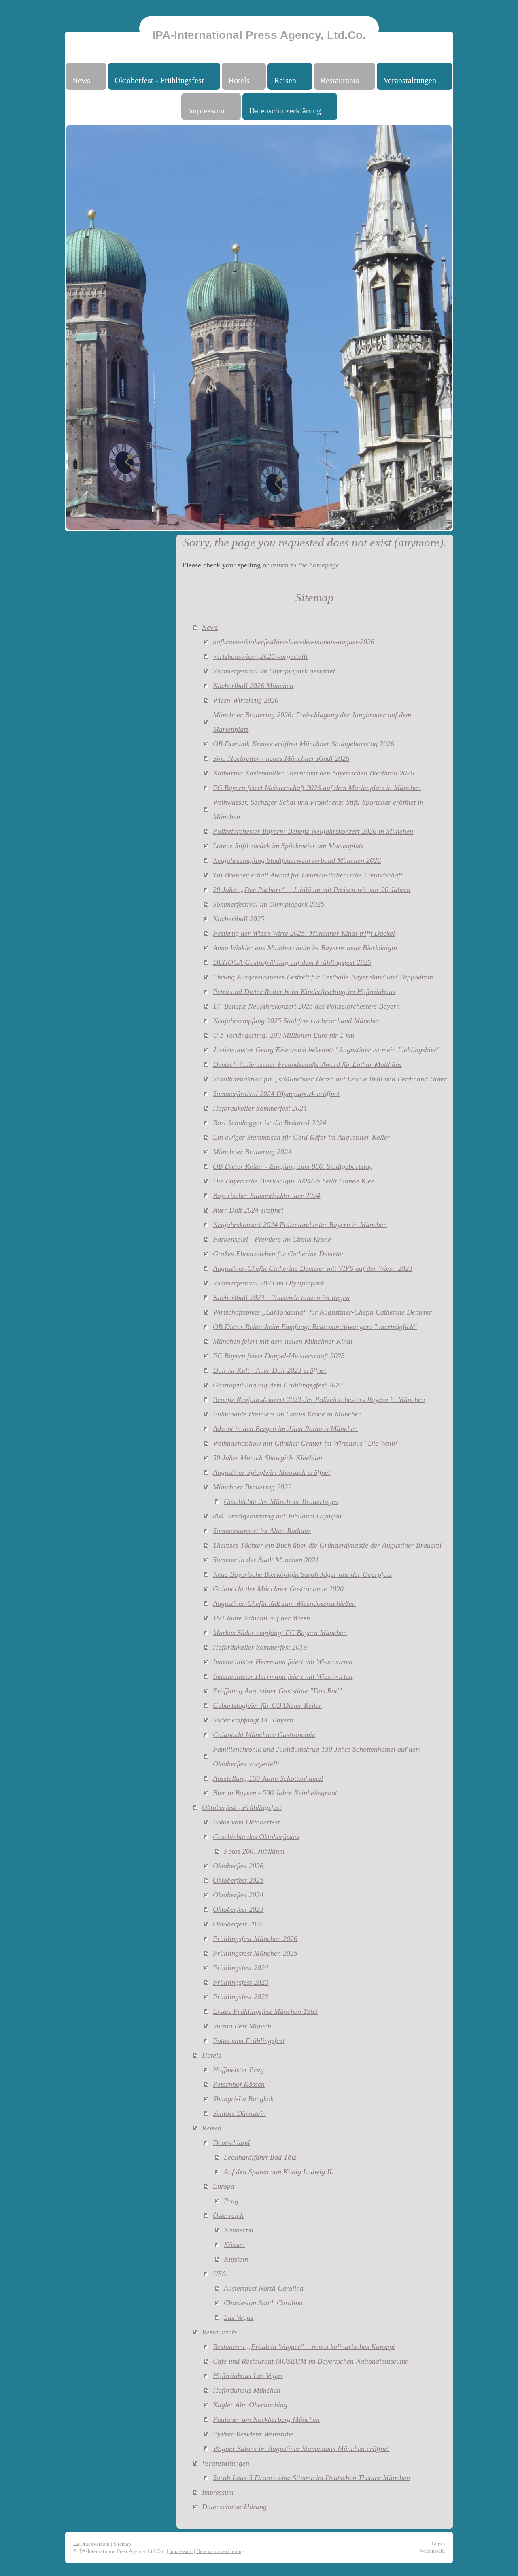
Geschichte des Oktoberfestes (256, 1837)
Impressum (218, 2492)
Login (438, 2543)
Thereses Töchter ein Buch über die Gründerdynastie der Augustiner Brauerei (327, 1545)
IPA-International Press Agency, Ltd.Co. (259, 35)
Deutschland (231, 2143)
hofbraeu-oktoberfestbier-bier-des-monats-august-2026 (294, 642)
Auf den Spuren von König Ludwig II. (279, 2172)
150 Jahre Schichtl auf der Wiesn (261, 1618)
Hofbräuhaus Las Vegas (248, 2376)
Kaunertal (239, 2230)
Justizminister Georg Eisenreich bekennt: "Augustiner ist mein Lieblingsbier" (326, 1050)
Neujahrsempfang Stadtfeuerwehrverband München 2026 (297, 860)
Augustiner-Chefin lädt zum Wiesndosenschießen (284, 1603)
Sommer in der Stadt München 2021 (266, 1560)
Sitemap (122, 2544)
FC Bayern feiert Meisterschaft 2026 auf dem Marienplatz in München (317, 788)
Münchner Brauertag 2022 (252, 1487)
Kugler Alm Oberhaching (250, 2405)
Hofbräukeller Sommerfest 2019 (260, 1647)
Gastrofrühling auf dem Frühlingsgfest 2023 (278, 1385)
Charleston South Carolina (263, 2303)
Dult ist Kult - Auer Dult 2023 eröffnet (270, 1370)
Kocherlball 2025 (239, 919)
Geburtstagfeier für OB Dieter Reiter (267, 1705)
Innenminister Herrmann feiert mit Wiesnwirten (283, 1662)
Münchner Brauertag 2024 (252, 1152)
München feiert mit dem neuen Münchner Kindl (283, 1341)
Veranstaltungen (226, 2463)
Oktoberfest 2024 (238, 1895)
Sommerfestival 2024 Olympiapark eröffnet (276, 1094)
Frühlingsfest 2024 (241, 1968)
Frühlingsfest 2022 (241, 1997)
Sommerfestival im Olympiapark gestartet (274, 671)
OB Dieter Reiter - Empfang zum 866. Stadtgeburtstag (293, 1166)
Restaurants (219, 2332)
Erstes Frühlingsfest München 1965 (265, 2011)
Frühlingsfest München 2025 (255, 1953)
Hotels (211, 2055)
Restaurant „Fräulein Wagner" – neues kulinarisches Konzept (304, 2347)
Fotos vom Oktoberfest (246, 1822)
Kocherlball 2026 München (253, 686)
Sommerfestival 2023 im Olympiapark (269, 1283)
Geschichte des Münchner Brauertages (281, 1501)
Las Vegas (239, 2317)
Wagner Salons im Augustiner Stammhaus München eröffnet (301, 2449)
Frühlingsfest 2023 (241, 1982)
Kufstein (236, 2259)
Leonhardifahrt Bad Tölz (260, 2157)
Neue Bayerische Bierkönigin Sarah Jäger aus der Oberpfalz (302, 1574)
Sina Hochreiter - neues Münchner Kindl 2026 (281, 758)
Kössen (234, 2245)
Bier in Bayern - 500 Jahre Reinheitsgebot (275, 1793)
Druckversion (95, 2544)
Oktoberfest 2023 (238, 1909)
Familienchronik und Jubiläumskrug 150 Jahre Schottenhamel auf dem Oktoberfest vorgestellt (317, 1756)
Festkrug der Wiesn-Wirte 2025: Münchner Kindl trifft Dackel (304, 933)
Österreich (228, 2215)
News (210, 627)
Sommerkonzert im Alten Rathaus (262, 1531)
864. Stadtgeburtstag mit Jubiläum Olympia (277, 1516)
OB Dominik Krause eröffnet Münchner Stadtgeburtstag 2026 (304, 744)
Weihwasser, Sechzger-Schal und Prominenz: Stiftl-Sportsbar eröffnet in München (318, 809)
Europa (224, 2186)
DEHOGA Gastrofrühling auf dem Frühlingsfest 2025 (292, 962)
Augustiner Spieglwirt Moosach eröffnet (272, 1472)
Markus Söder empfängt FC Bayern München (280, 1633)
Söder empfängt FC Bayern (253, 1720)
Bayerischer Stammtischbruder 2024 (266, 1196)
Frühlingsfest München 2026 (255, 1939)
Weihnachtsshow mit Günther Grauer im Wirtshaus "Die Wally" (306, 1443)
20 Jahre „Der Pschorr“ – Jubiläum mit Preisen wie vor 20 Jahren (312, 890)
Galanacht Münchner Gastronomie (264, 1735)
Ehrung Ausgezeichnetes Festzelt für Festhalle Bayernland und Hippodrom (323, 977)
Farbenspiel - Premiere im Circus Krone (272, 1239)
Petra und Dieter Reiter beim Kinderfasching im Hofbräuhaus (304, 992)
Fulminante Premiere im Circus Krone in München (287, 1414)
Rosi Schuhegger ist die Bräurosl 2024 (270, 1123)
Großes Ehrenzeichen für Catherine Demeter (278, 1254)
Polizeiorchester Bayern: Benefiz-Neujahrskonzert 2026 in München (313, 831)
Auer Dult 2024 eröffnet (248, 1210)
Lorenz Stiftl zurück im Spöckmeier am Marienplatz (288, 846)
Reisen (212, 2128)
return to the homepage (305, 565)
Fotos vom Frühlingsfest (249, 2041)
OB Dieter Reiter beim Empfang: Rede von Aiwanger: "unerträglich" (315, 1327)
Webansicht (432, 2551)
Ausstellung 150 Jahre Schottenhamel (268, 1778)
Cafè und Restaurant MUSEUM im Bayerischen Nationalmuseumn (311, 2361)
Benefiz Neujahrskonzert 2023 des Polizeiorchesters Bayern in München (319, 1399)
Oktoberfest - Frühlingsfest (242, 1807)
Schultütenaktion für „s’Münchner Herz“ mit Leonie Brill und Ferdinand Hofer (330, 1079)
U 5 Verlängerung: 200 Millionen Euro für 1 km (283, 1035)
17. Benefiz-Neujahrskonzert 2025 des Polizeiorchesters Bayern (306, 1006)
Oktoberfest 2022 (238, 1924)
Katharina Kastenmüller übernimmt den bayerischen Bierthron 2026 (313, 773)
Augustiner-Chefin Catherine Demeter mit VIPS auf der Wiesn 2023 (313, 1268)
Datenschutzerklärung (234, 2507)
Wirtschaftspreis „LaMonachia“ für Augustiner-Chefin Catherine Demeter (322, 1312)
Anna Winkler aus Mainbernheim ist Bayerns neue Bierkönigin (305, 948)
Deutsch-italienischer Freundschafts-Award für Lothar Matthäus (307, 1064)
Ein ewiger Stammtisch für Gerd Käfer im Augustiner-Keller (301, 1137)
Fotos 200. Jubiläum (254, 1851)
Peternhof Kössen (239, 2084)
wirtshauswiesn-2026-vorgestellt (260, 656)
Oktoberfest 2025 (238, 1880)
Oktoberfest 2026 (238, 1866)
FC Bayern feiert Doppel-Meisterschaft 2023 (279, 1356)
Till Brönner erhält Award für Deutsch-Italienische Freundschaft (308, 875)
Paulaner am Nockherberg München (266, 2419)
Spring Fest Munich (242, 2026)
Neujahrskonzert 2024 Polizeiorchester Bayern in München (300, 1225)
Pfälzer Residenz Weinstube (253, 2434)
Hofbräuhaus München (247, 2390)
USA (220, 2274)
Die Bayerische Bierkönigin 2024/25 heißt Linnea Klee (294, 1181)
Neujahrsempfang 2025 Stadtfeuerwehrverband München (297, 1021)
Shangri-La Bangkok (243, 2099)
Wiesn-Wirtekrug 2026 (246, 700)
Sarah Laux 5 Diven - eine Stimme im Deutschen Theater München (311, 2478)
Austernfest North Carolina (264, 2288)
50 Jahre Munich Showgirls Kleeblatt (268, 1458)
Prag (231, 2201)
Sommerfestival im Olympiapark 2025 (269, 904)
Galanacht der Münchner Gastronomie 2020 (278, 1589)
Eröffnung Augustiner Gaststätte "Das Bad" (277, 1691)
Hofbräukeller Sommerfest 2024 (260, 1108)
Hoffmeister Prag (238, 2070)
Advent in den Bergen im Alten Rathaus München (285, 1429)
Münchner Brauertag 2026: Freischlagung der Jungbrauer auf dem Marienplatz (312, 722)
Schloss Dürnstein (239, 2113)
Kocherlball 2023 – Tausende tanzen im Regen (281, 1298)
